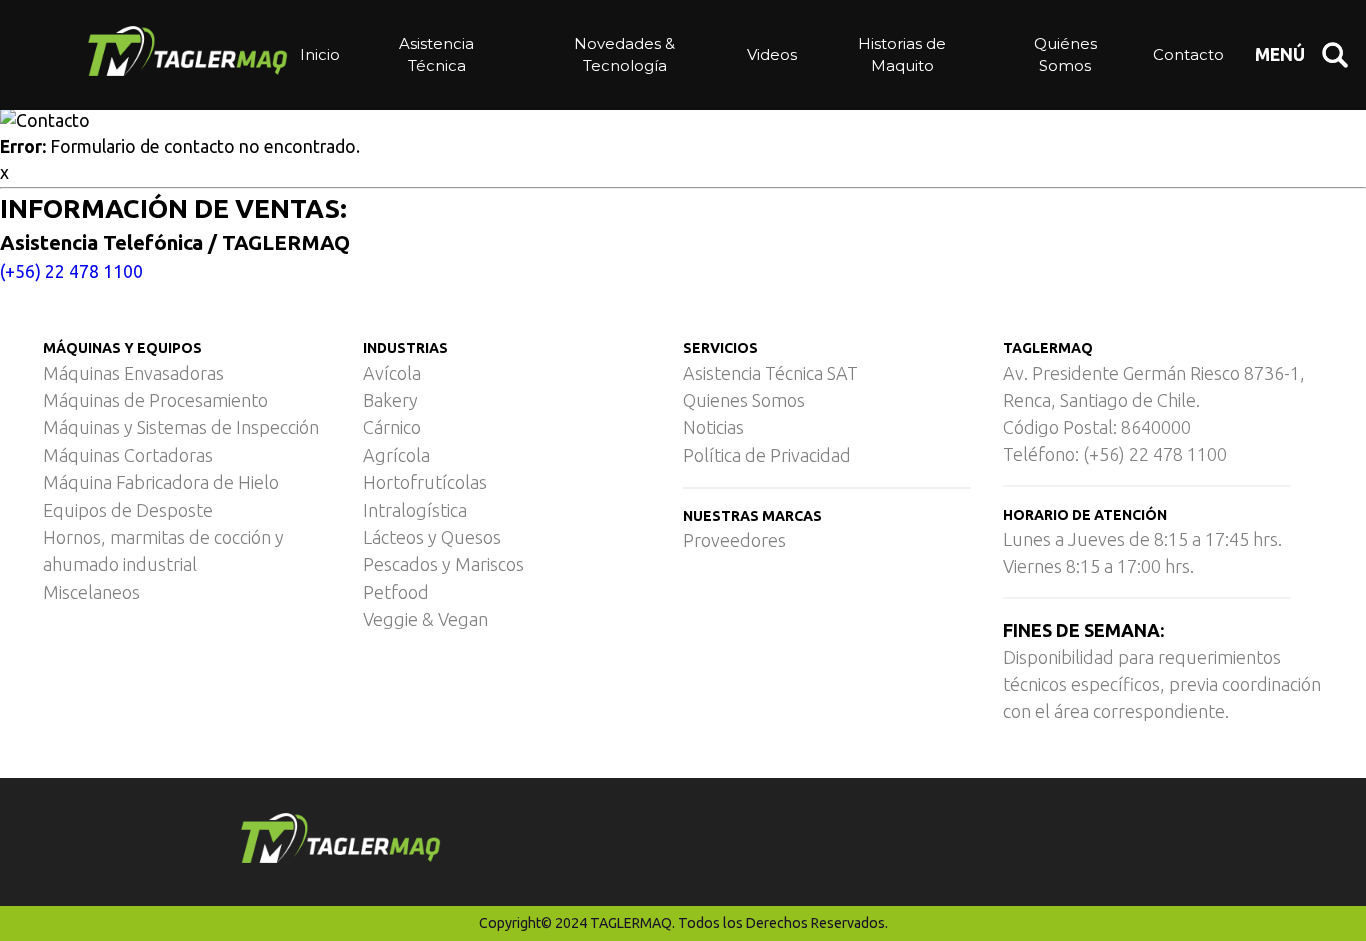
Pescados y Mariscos (443, 564)
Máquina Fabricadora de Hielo (161, 482)
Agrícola (396, 455)
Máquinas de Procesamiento (155, 400)
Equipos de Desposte (128, 510)
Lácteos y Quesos (432, 537)
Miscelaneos (91, 592)
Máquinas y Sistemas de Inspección (181, 427)
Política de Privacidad (767, 455)
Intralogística (415, 510)
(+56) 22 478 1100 (71, 271)
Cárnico (392, 427)
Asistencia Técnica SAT (770, 373)
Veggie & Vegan (425, 619)
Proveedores (734, 540)
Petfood (396, 592)
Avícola (392, 373)
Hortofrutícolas (425, 482)
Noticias (713, 427)
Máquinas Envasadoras (133, 373)
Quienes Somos (744, 400)
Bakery (390, 400)
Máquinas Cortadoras (128, 455)
